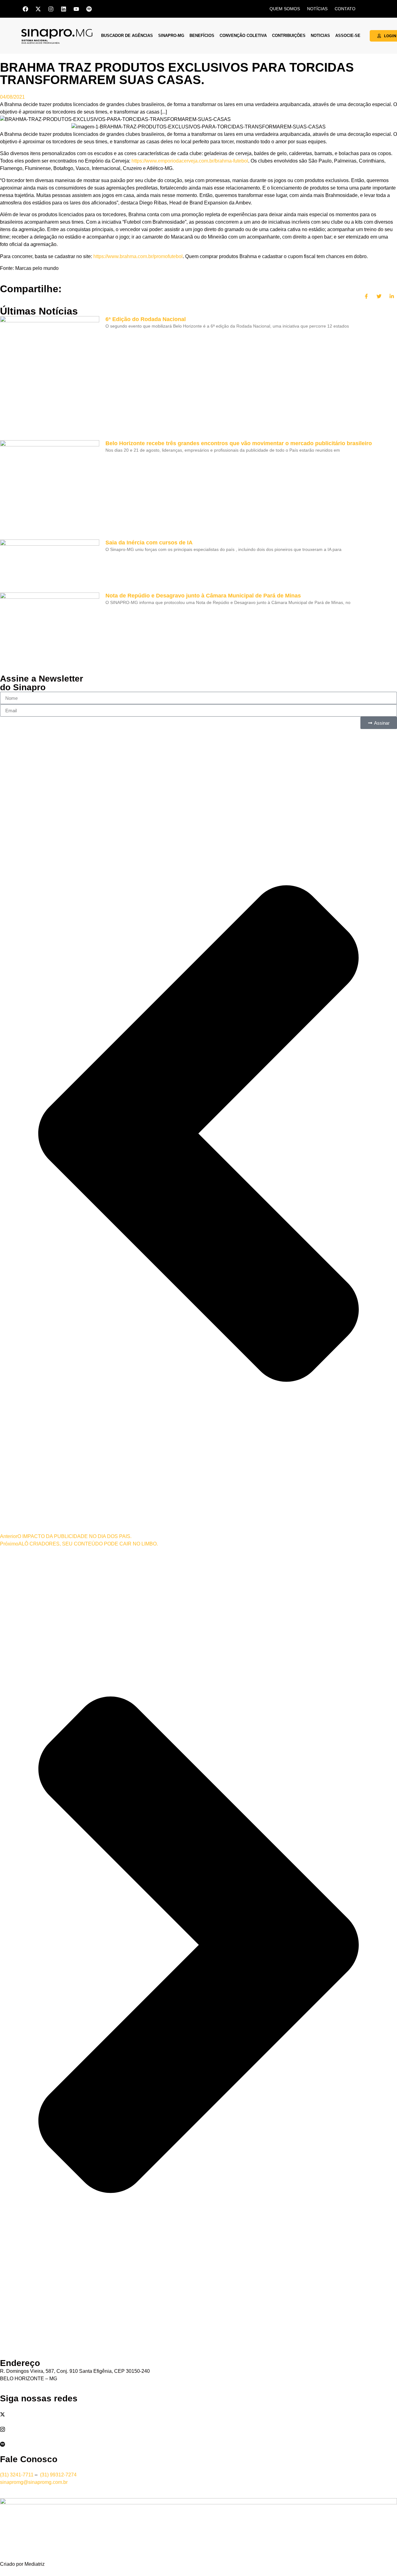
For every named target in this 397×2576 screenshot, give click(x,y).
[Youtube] (76, 9)
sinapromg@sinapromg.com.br (34, 2482)
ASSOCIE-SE (348, 36)
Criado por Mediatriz (22, 2564)
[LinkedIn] (198, 2422)
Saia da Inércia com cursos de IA (149, 543)
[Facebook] (25, 9)
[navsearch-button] (369, 8)
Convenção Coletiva (243, 36)
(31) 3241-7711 (17, 2475)
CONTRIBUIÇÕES (289, 36)
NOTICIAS (320, 36)
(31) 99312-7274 (58, 2475)
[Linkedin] (64, 9)
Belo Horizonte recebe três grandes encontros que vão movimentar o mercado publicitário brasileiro (239, 443)
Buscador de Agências (127, 36)
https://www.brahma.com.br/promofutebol (138, 256)
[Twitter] (198, 2414)
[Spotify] (89, 9)
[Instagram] (51, 9)
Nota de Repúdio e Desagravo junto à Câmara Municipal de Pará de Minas (203, 596)
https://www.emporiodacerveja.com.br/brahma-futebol (190, 161)
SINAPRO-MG (171, 36)
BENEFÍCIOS (202, 36)
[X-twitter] (38, 9)
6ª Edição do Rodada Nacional (146, 319)
